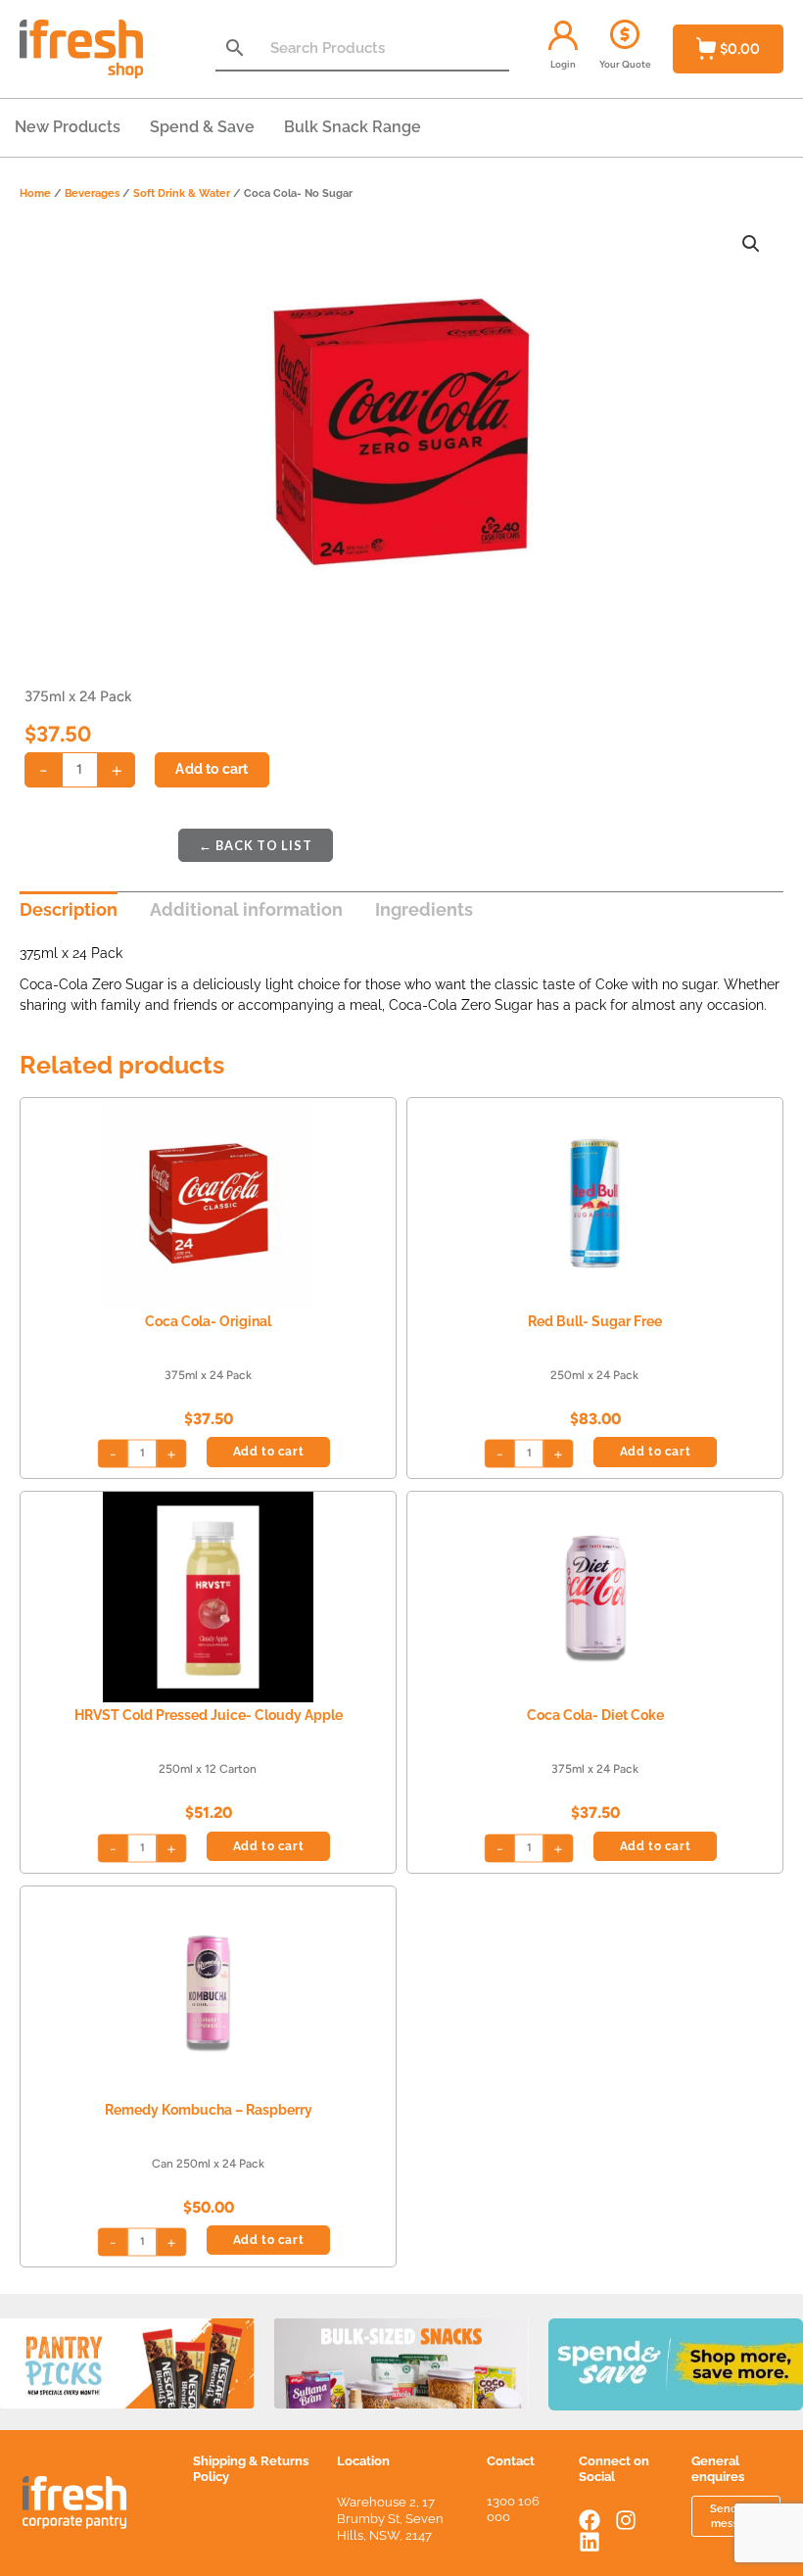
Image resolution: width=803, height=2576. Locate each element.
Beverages (92, 193)
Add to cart (212, 769)
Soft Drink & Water (182, 193)
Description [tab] (69, 909)
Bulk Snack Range (353, 127)
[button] (751, 244)
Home (35, 193)
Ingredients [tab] (424, 909)
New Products (68, 127)
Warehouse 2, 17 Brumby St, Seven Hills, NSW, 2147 (390, 2519)
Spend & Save (202, 127)
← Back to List (256, 845)
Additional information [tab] (246, 909)
